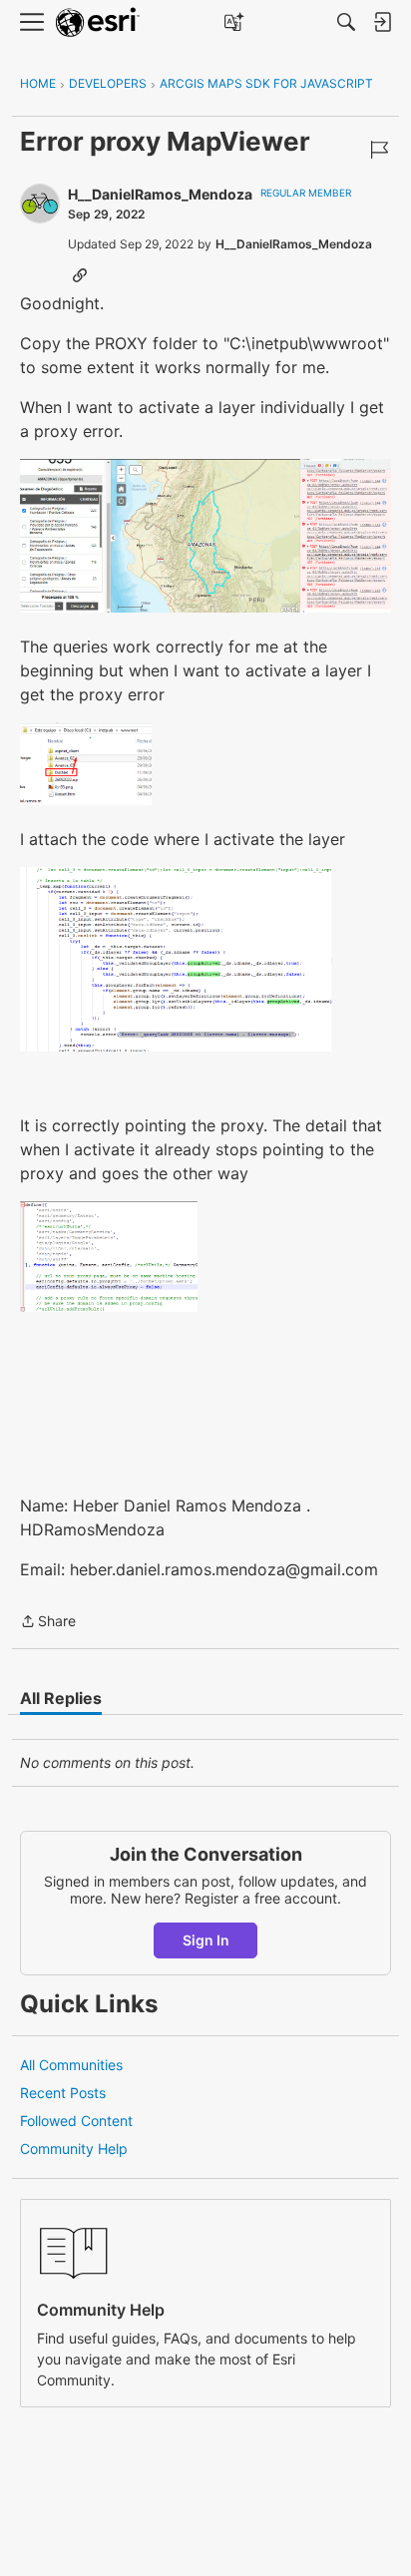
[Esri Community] (98, 22)
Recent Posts (63, 2093)
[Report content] (379, 150)
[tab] (61, 1698)
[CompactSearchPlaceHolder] (346, 22)
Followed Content (76, 2121)
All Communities (71, 2065)
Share (48, 1623)
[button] (205, 536)
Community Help (74, 2148)
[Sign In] (382, 22)
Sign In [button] (206, 1940)
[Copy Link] (80, 274)
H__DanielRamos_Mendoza (160, 194)
